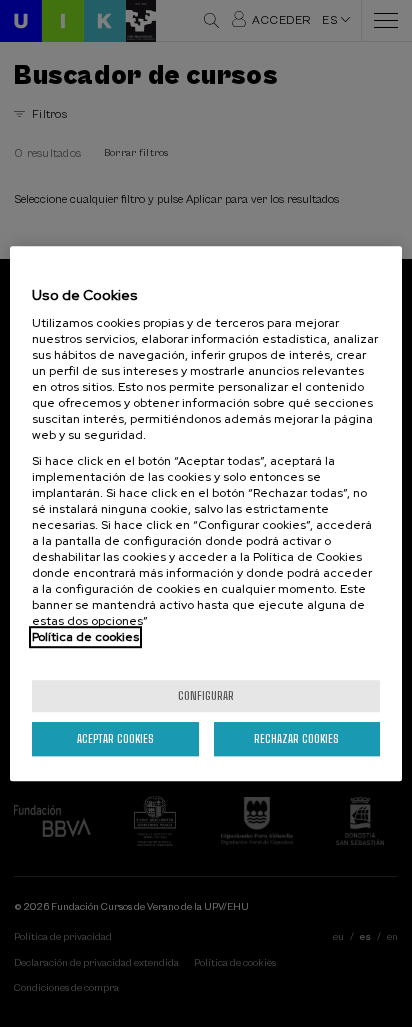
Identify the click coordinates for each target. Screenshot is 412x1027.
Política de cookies (85, 637)
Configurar (206, 695)
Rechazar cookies (296, 738)
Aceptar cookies (115, 738)
